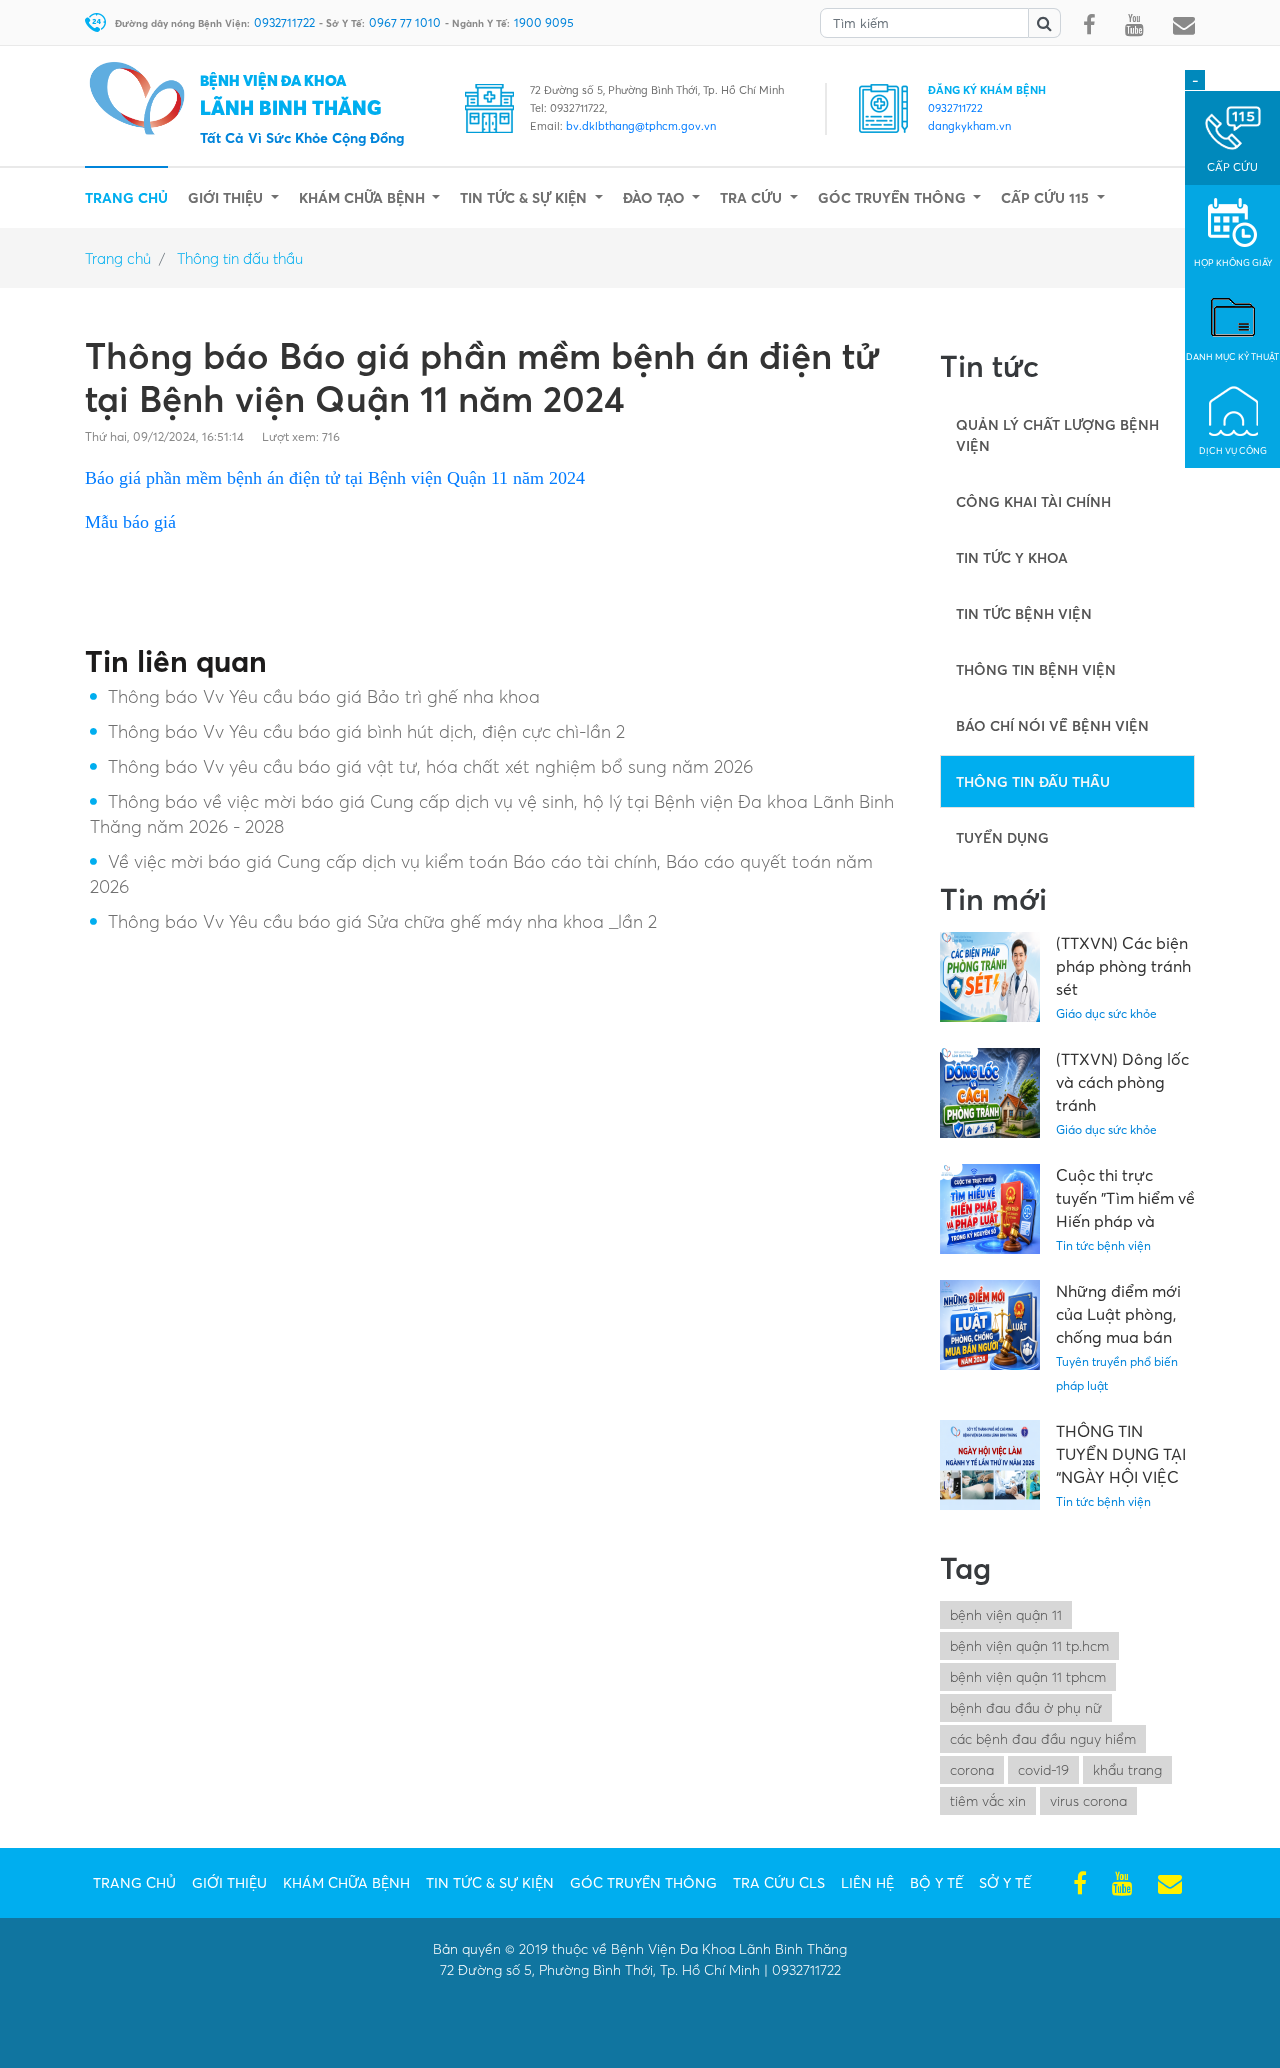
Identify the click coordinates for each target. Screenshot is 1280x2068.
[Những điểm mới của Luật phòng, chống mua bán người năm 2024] (998, 1325)
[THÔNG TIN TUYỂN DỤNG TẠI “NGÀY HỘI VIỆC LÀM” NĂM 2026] (998, 1465)
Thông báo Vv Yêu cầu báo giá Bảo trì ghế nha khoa (324, 696)
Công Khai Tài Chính (1033, 501)
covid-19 (1043, 1769)
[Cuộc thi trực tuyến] (998, 1209)
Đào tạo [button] (656, 197)
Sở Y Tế (1005, 1882)
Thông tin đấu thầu (240, 258)
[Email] (1184, 26)
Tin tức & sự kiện (490, 1882)
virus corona (1088, 1800)
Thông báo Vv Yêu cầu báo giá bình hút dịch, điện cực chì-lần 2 (366, 731)
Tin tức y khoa (1012, 557)
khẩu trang (1127, 1769)
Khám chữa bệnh (346, 1882)
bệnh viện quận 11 (1006, 1614)
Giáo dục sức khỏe (1106, 1013)
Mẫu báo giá (130, 522)
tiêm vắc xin (988, 1800)
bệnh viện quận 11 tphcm (1028, 1676)
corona (972, 1769)
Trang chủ (126, 197)
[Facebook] (1089, 26)
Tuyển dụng (1002, 837)
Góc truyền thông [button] (894, 197)
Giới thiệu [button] (227, 197)
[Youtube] (1134, 26)
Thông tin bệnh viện (1036, 669)
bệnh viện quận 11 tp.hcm (1029, 1645)
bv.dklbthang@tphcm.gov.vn (641, 126)
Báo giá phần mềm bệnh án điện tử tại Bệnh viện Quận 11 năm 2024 (335, 478)
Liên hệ (867, 1882)
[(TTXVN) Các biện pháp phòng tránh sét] (998, 977)
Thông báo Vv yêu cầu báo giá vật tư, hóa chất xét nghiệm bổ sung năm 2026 (430, 766)
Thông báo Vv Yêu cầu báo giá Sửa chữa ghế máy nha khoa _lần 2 (382, 921)
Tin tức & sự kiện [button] (525, 197)
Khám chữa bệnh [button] (364, 197)
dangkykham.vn (969, 126)
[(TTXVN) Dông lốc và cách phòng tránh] (998, 1093)
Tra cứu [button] (753, 197)
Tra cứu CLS (779, 1882)
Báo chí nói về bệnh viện (1052, 725)
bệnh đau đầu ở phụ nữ (1026, 1707)
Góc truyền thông (643, 1882)
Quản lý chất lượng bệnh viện (1057, 435)
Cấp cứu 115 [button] (1047, 197)
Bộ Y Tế (936, 1882)
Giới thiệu (229, 1882)
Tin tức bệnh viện (1024, 613)
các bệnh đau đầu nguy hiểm (1043, 1738)
